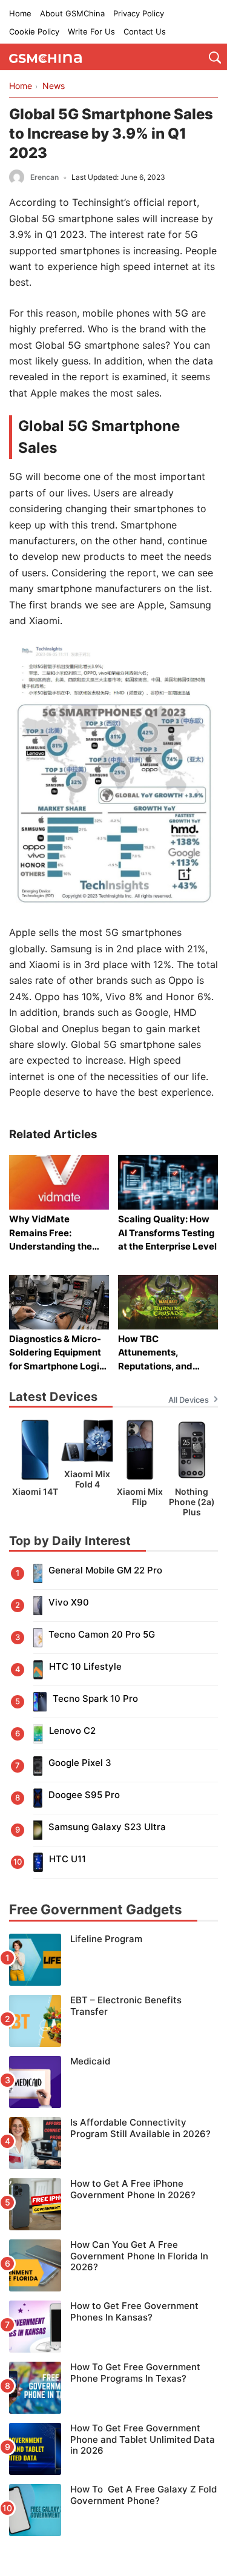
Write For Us (91, 31)
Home (20, 13)
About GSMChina (72, 13)
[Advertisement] (113, 2546)
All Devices (189, 1400)
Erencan (44, 177)
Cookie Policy (34, 31)
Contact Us (145, 31)
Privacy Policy (139, 13)
